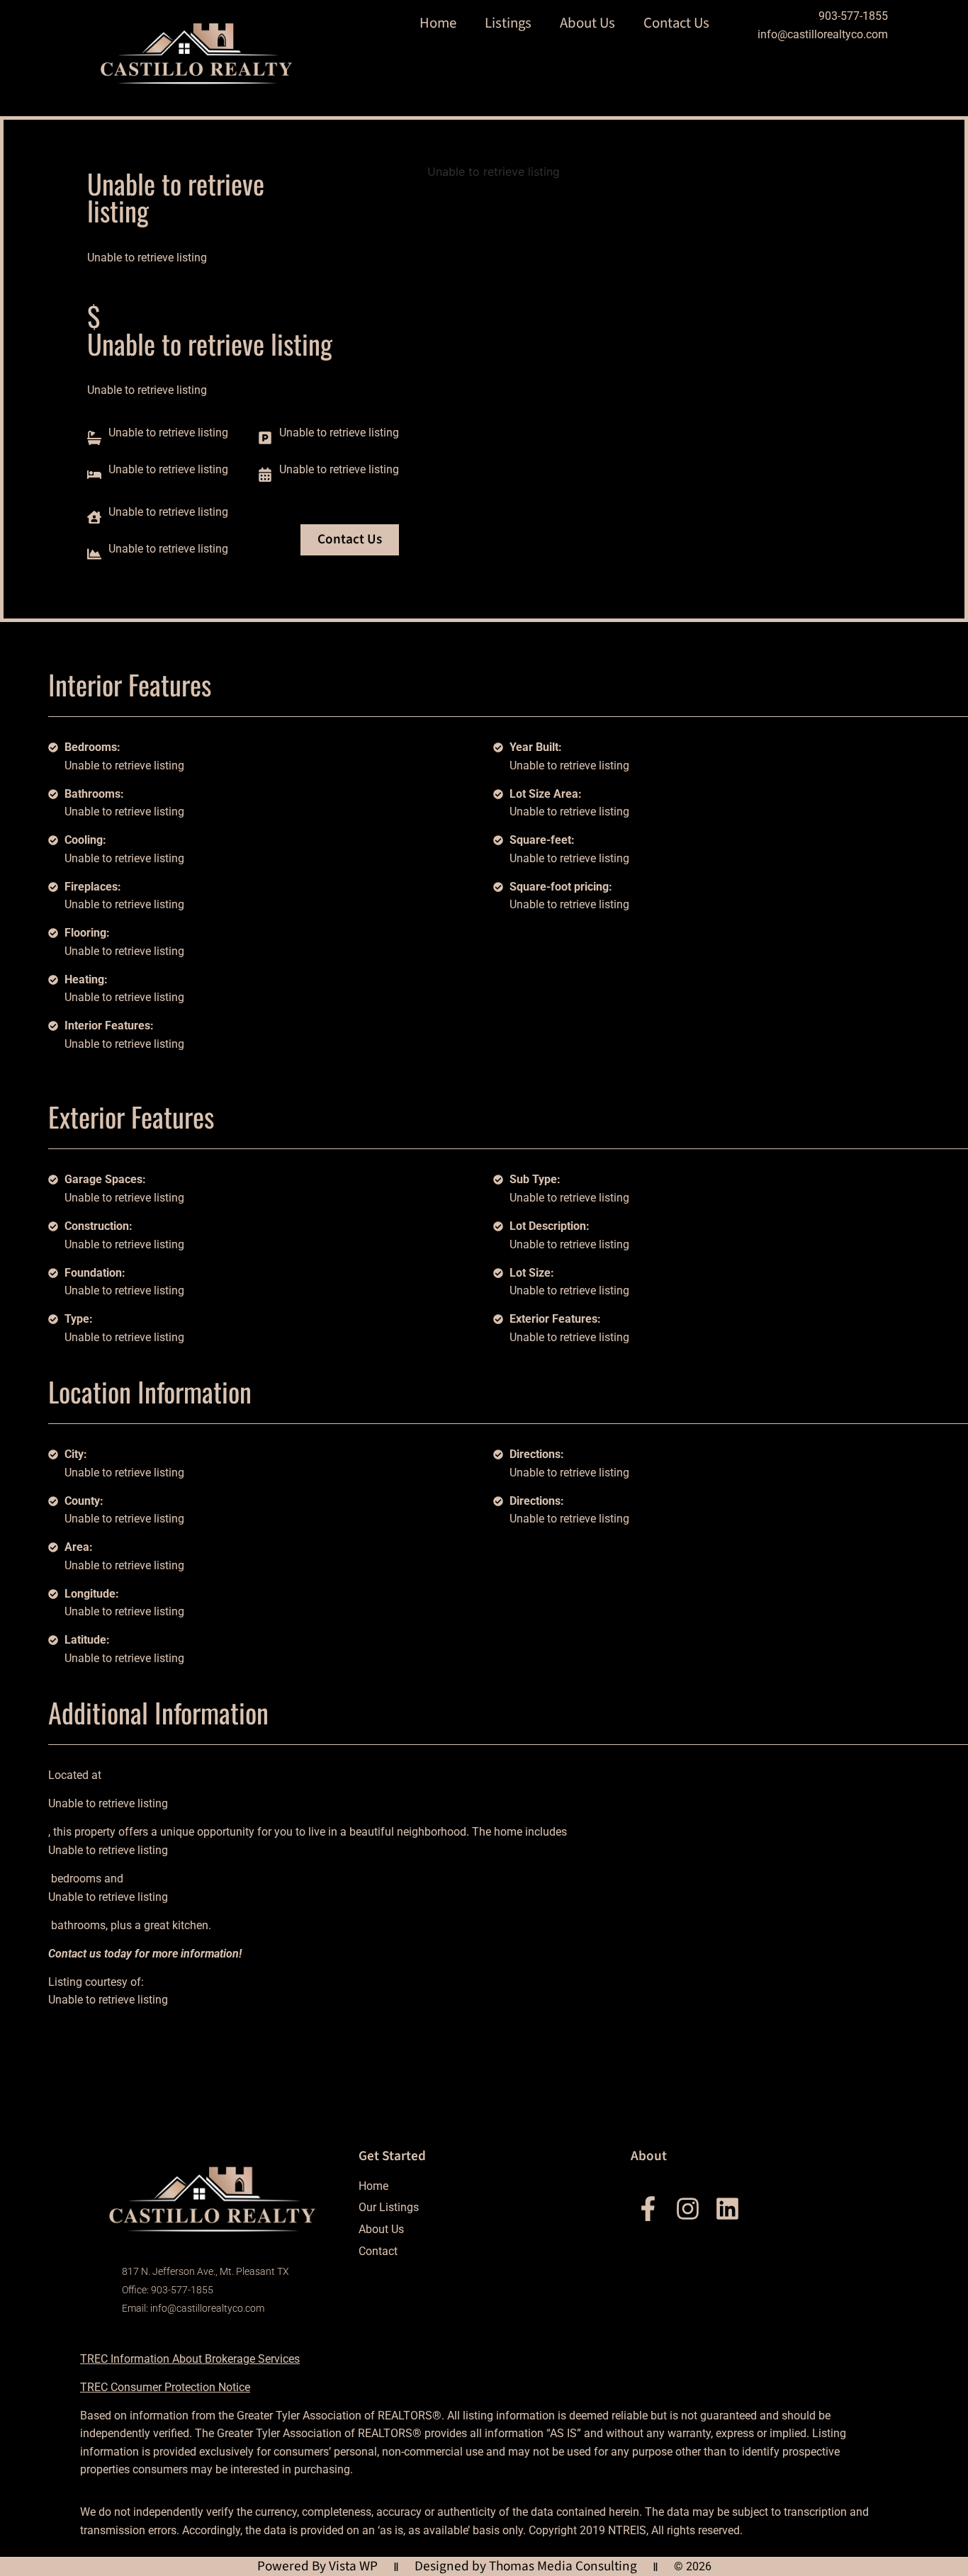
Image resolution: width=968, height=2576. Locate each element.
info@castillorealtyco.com (823, 34)
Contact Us (676, 23)
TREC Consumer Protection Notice (165, 2387)
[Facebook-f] (648, 2209)
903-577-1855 (853, 16)
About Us (587, 23)
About (649, 2156)
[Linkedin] (727, 2209)
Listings (508, 23)
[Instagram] (688, 2209)
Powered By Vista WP (317, 2566)
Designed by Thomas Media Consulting (526, 2566)
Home (438, 23)
